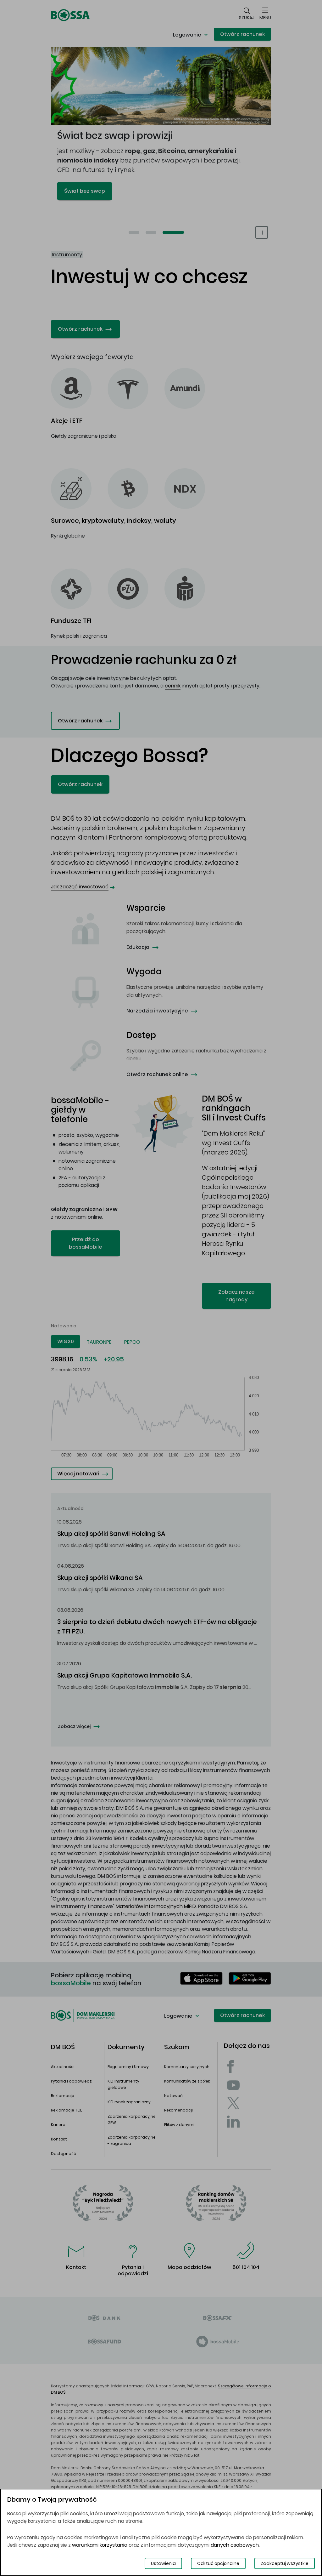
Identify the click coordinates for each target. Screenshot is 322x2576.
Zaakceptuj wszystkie (285, 2563)
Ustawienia (163, 2563)
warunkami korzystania (100, 2545)
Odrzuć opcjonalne (218, 2563)
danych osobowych (235, 2545)
